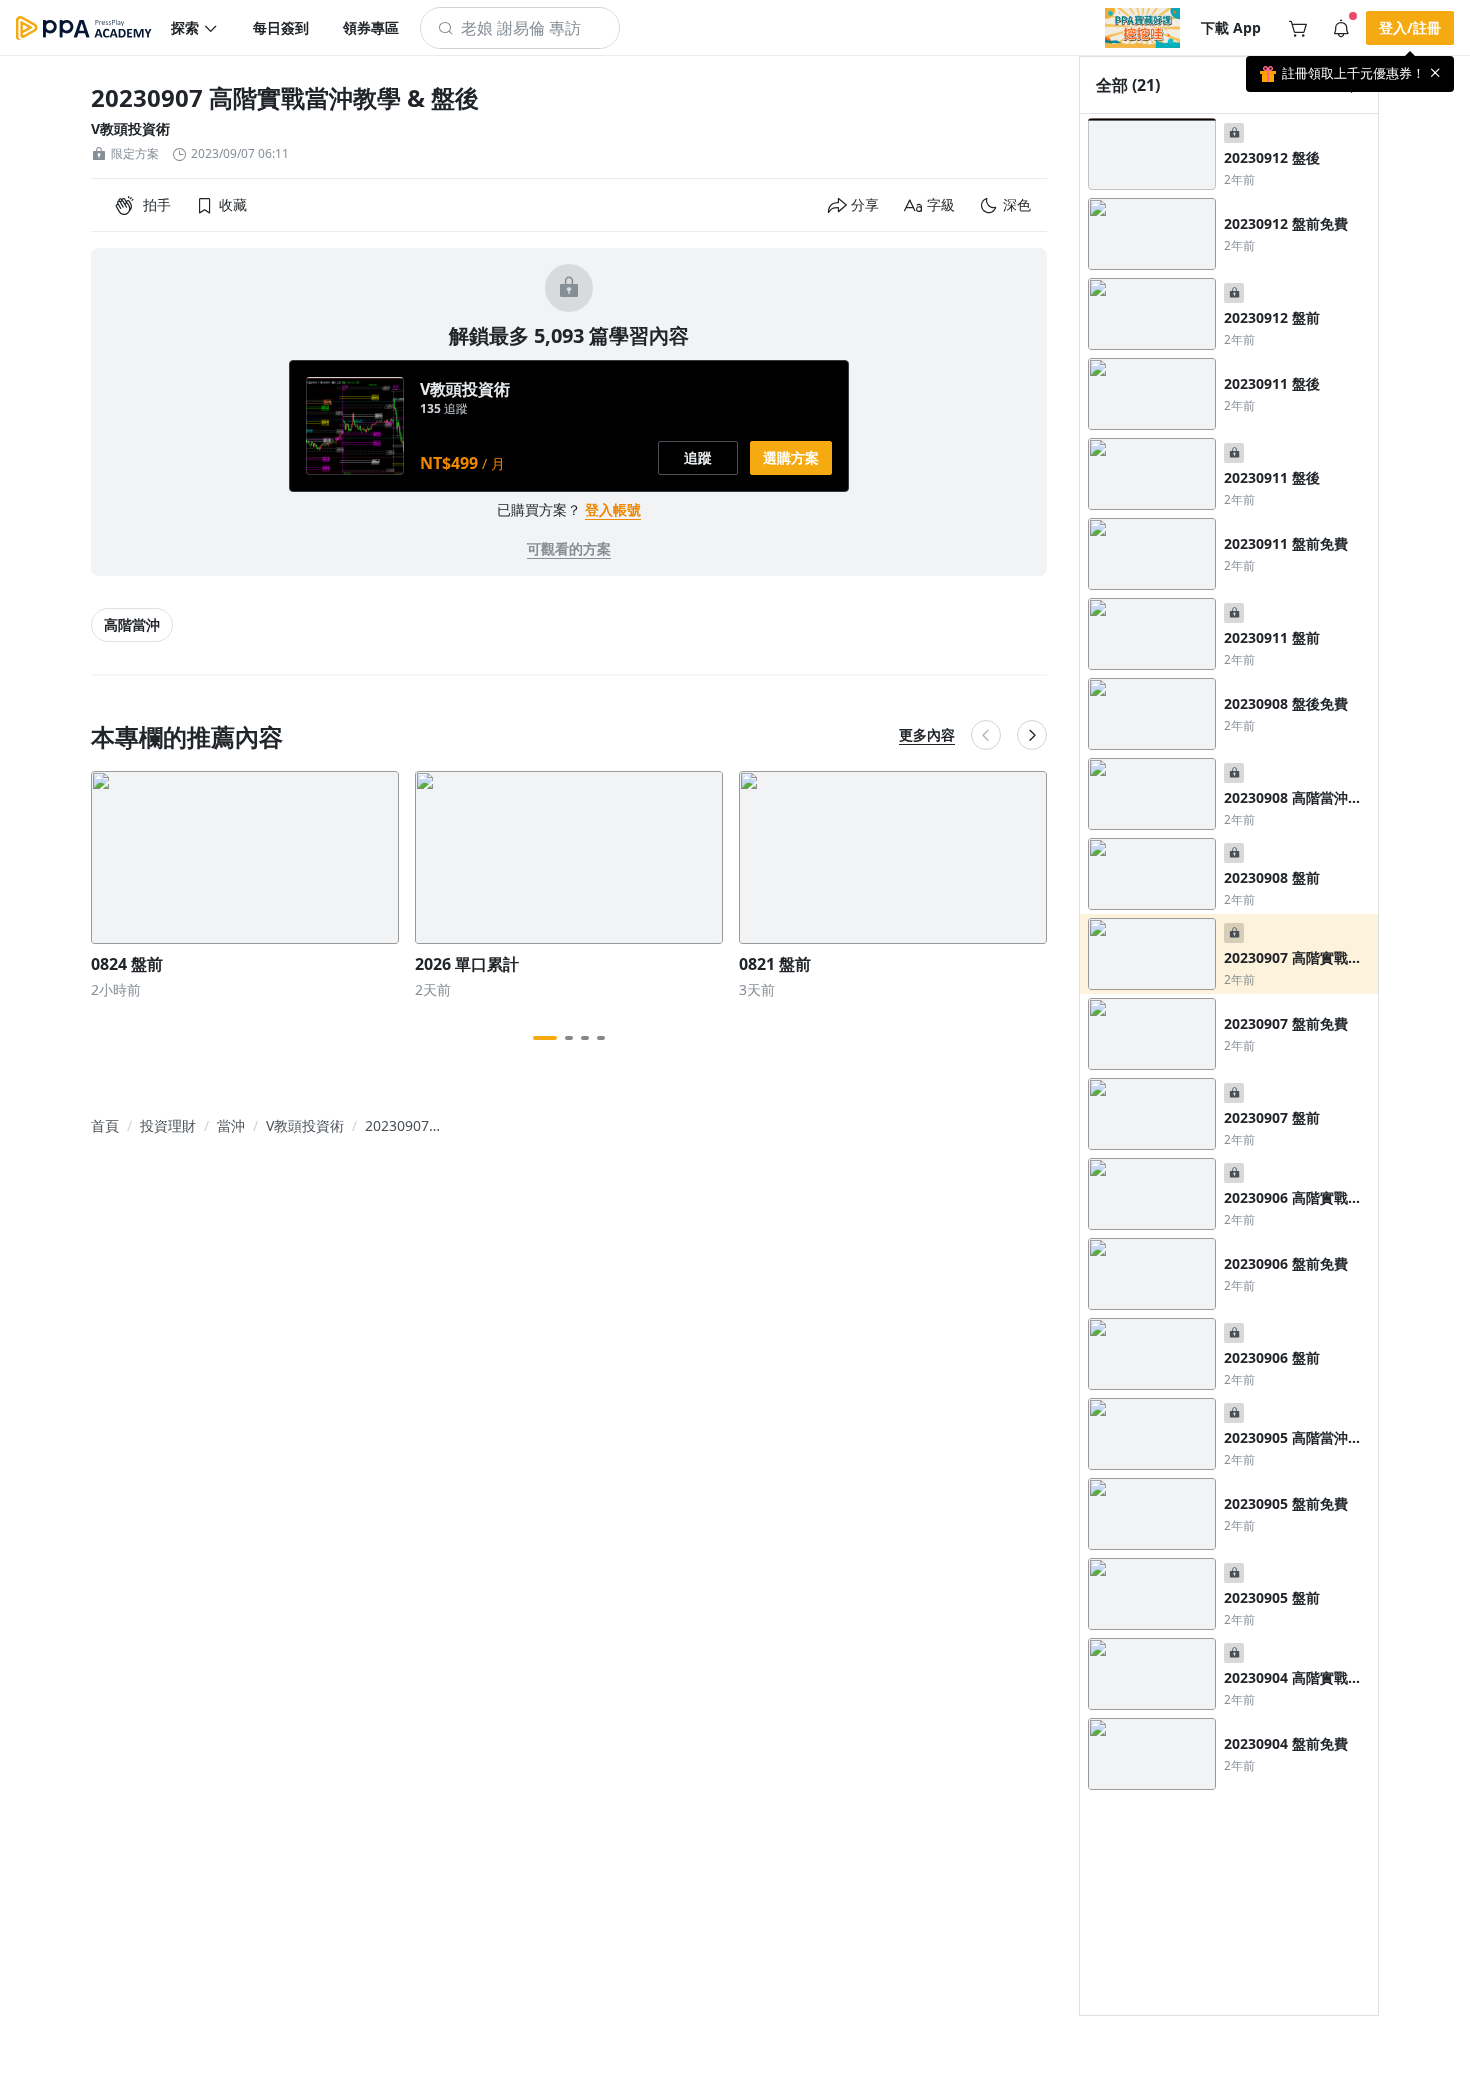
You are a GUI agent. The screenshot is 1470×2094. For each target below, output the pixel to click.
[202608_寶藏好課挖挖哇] (1142, 28)
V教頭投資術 (130, 128)
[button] (195, 28)
